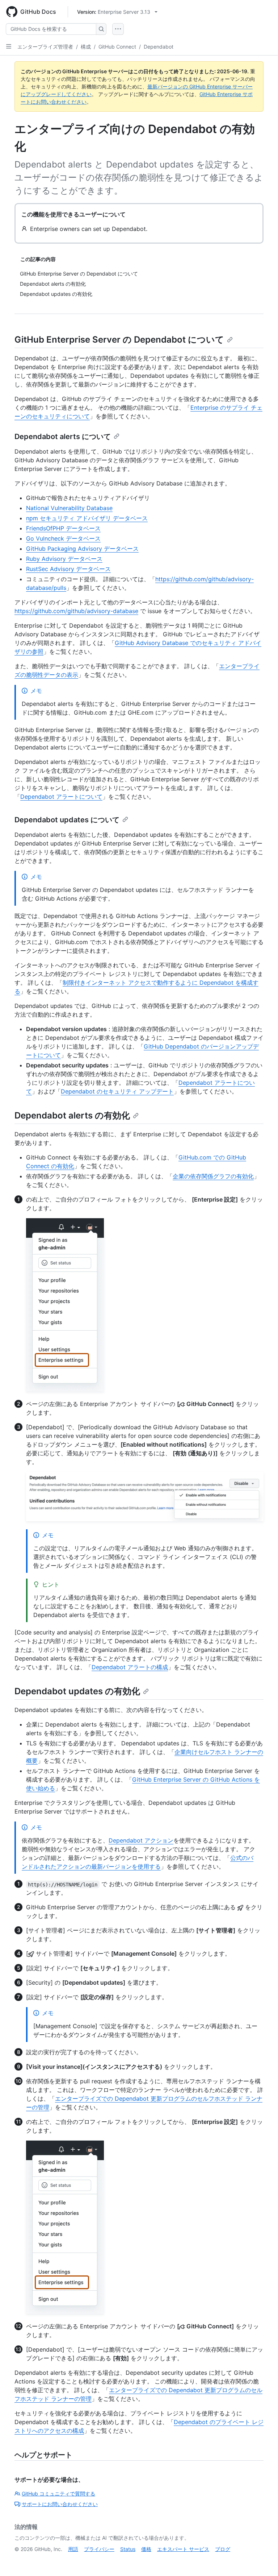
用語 (73, 2549)
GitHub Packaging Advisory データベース (82, 549)
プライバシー (99, 2549)
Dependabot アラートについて (61, 797)
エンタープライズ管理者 (45, 47)
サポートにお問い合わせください (60, 2504)
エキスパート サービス (183, 2549)
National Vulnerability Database (69, 508)
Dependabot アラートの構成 (130, 1667)
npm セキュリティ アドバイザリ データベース (87, 518)
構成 (86, 47)
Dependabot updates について (67, 820)
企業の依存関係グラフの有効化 (213, 1176)
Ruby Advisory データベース (64, 559)
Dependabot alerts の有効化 (72, 1115)
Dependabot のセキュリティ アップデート (117, 1091)
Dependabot (159, 47)
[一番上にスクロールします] (262, 2560)
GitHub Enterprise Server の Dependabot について (119, 340)
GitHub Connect (117, 47)
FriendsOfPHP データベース (63, 528)
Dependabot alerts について (63, 437)
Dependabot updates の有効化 (77, 1691)
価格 (146, 2549)
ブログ (223, 2549)
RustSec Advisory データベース (68, 569)
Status (128, 2549)
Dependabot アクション (141, 1840)
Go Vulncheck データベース (63, 538)
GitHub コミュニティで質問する (58, 2494)
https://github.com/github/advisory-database (76, 611)
